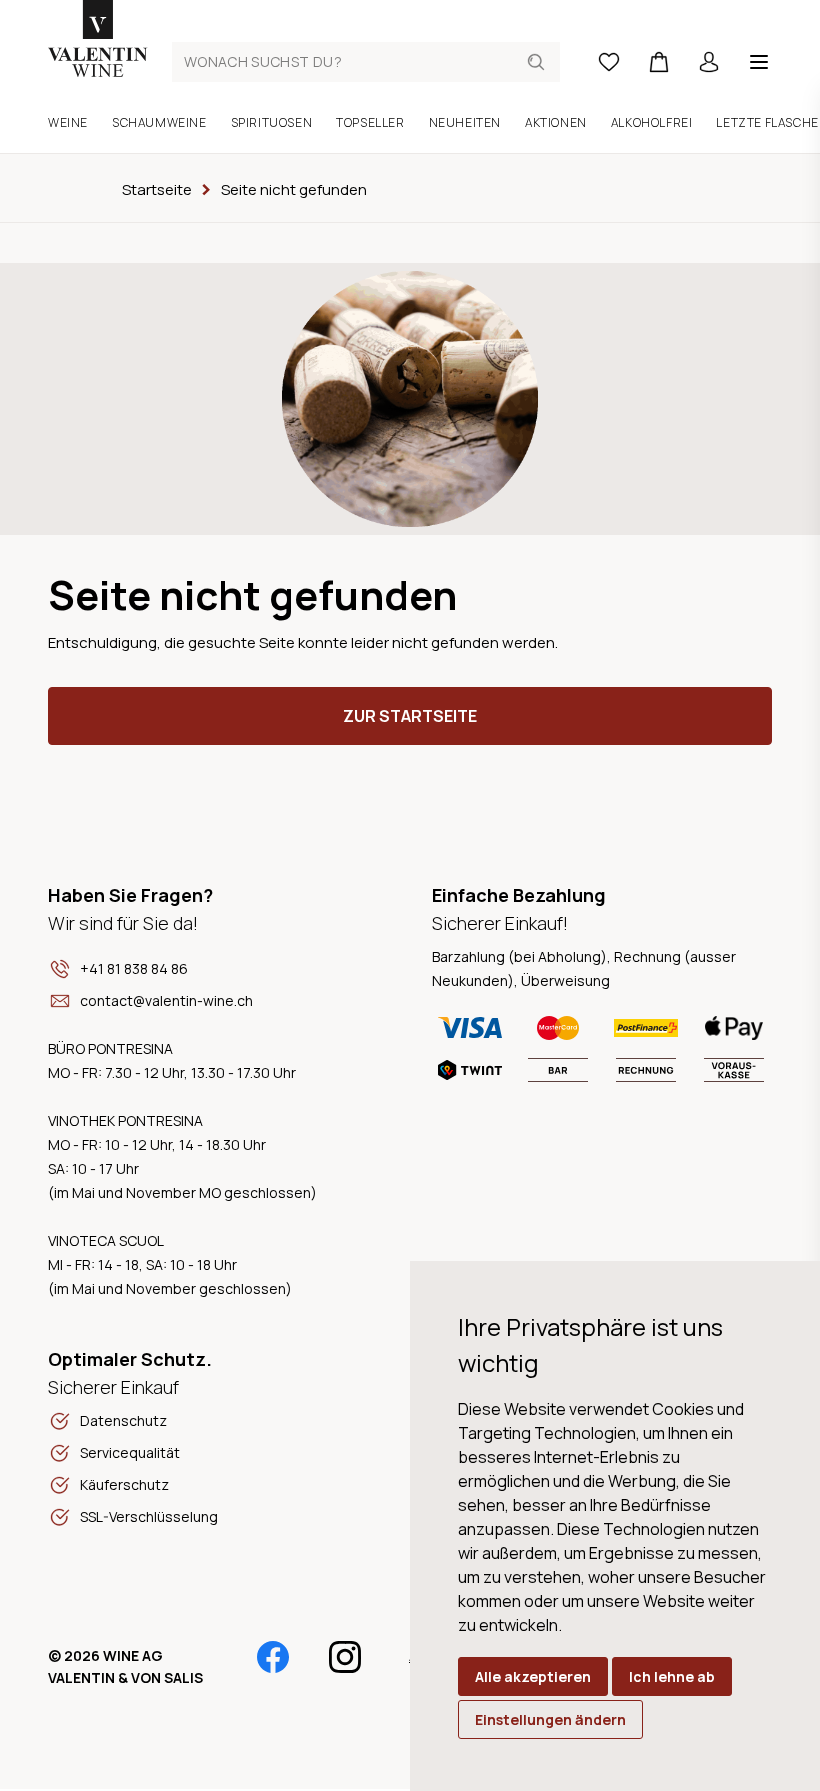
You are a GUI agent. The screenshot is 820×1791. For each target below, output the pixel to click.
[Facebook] (273, 1657)
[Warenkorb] (659, 62)
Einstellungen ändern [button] (550, 1719)
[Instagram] (345, 1657)
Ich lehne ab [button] (672, 1676)
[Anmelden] (709, 62)
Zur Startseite (410, 716)
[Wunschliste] (609, 62)
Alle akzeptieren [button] (533, 1676)
